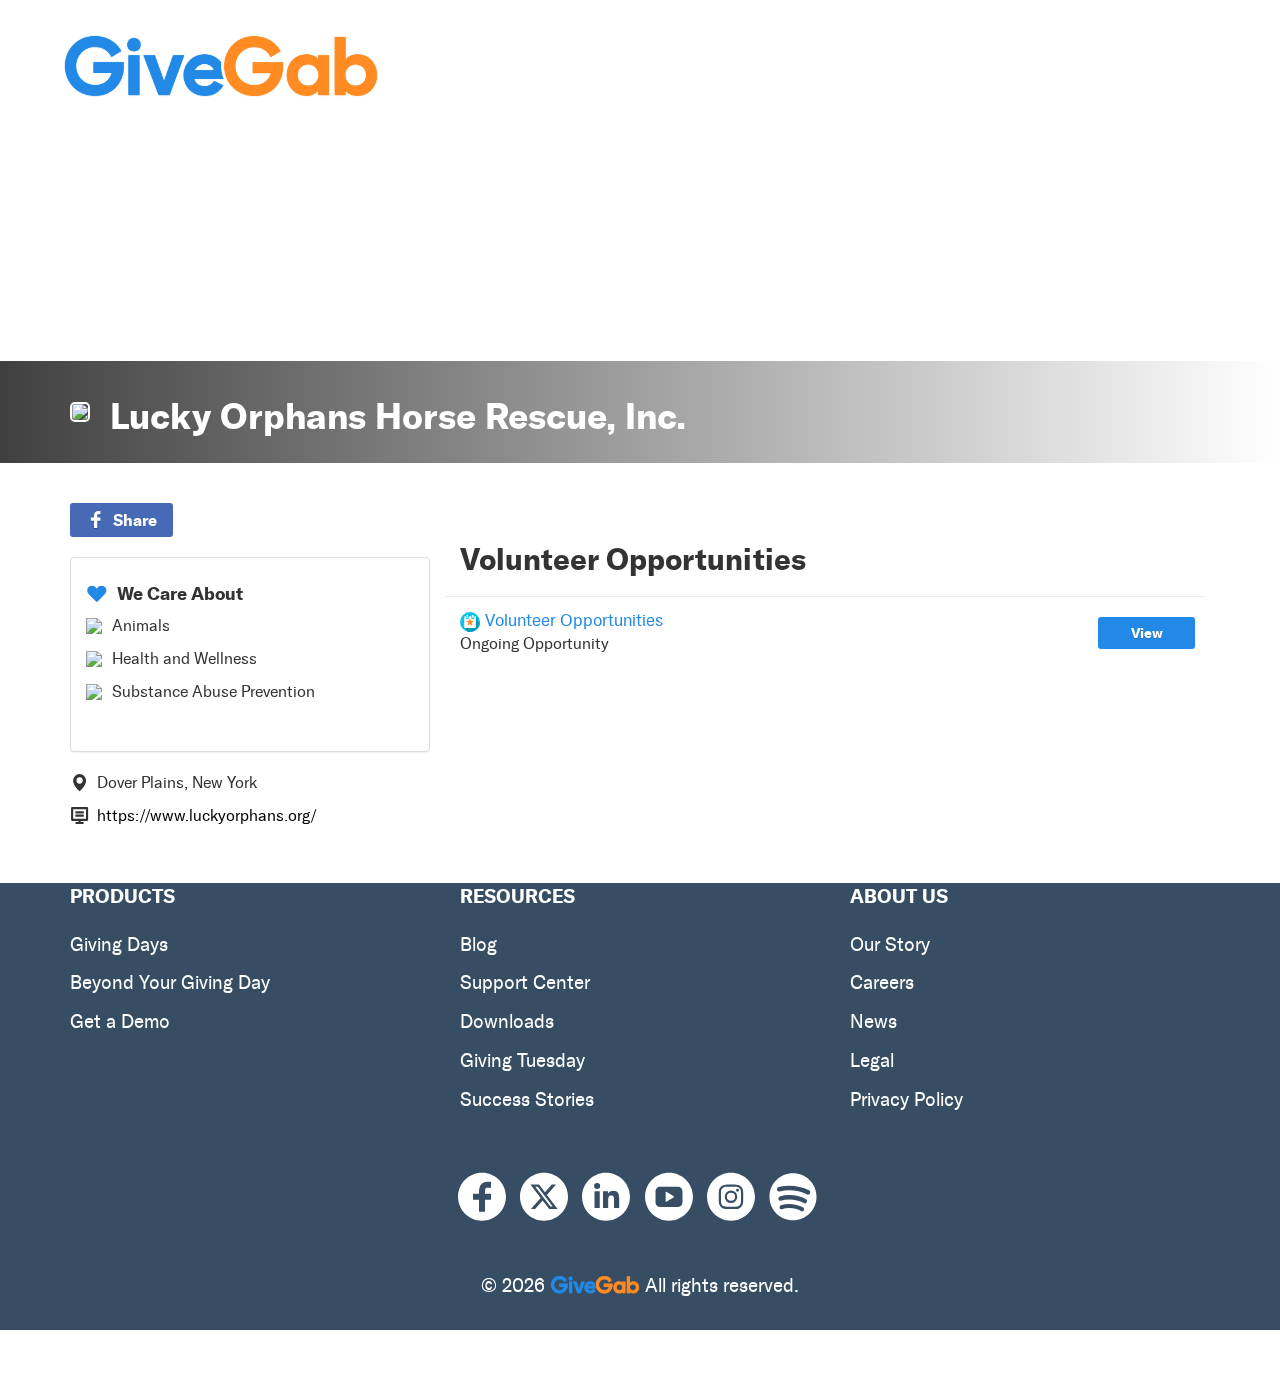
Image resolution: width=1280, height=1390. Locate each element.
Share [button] (135, 520)
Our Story (890, 944)
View (1147, 633)
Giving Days (119, 944)
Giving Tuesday (522, 1060)
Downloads (507, 1021)
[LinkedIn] (613, 1197)
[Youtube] (676, 1197)
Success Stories (527, 1099)
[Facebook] (489, 1197)
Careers (882, 982)
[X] (551, 1197)
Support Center (525, 982)
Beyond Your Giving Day (170, 982)
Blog (478, 944)
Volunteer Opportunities (574, 620)
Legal (872, 1060)
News (873, 1021)
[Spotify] (793, 1197)
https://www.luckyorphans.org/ (207, 815)
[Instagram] (738, 1197)
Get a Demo (120, 1021)
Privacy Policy (906, 1099)
